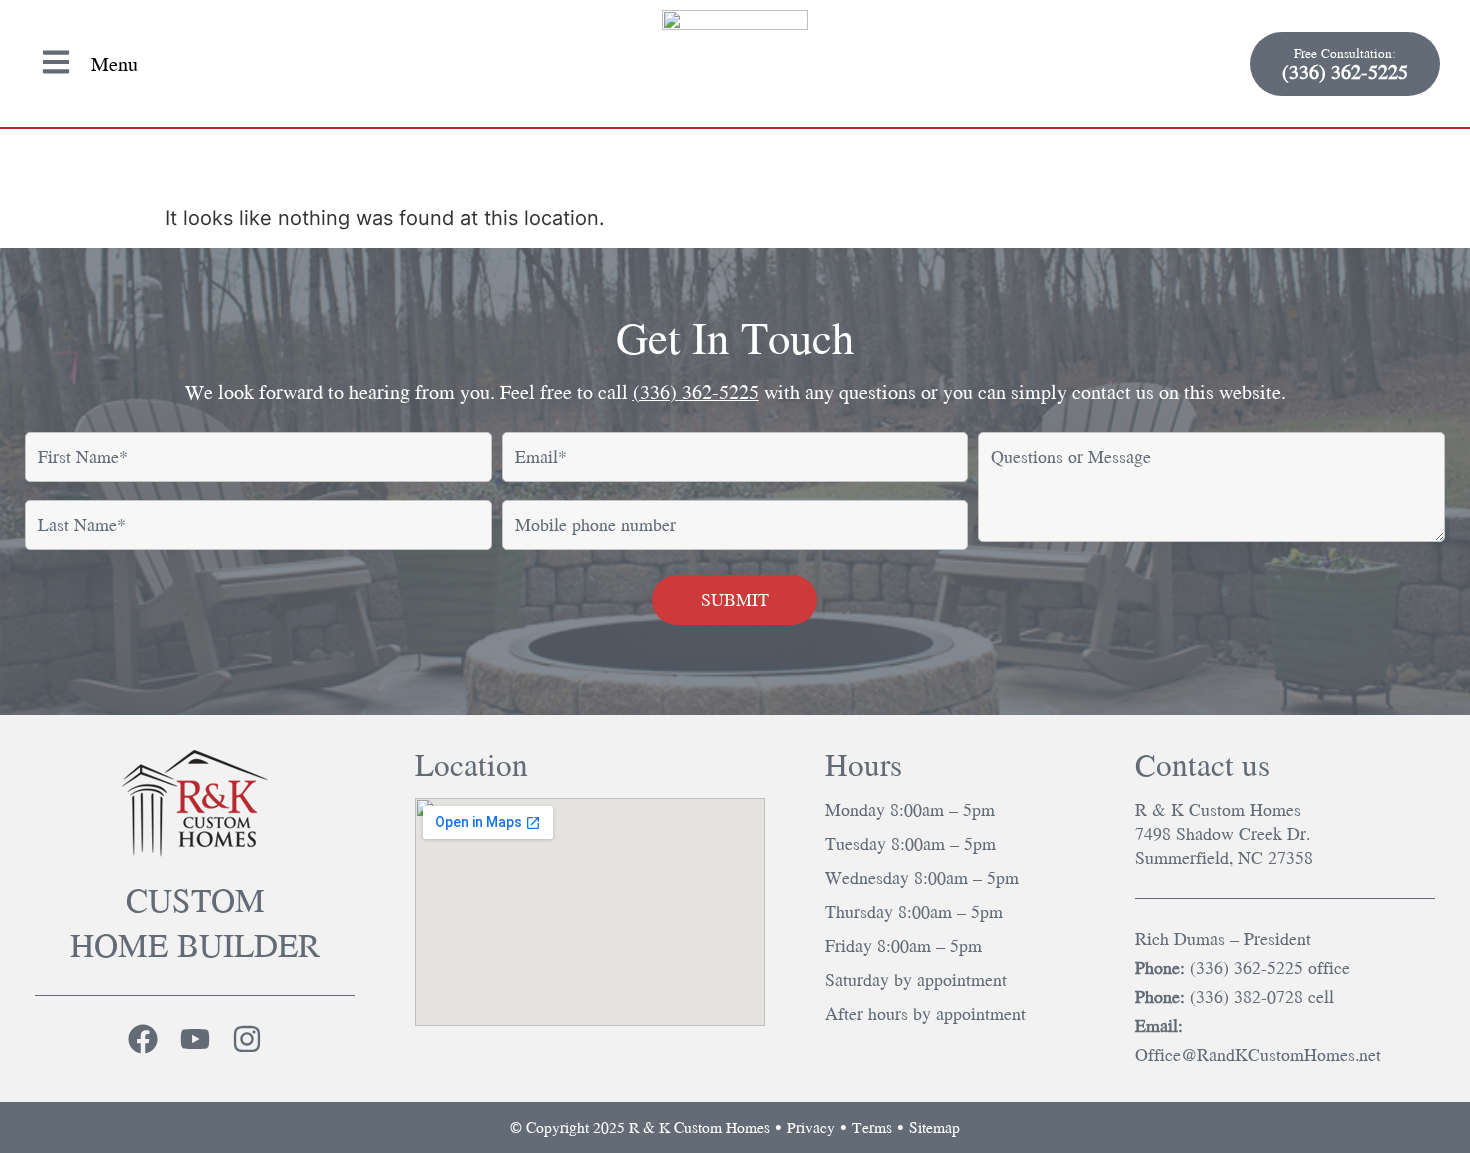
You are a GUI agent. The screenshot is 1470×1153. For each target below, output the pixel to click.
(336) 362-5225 (696, 391)
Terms (872, 1127)
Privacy (811, 1127)
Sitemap (934, 1127)
